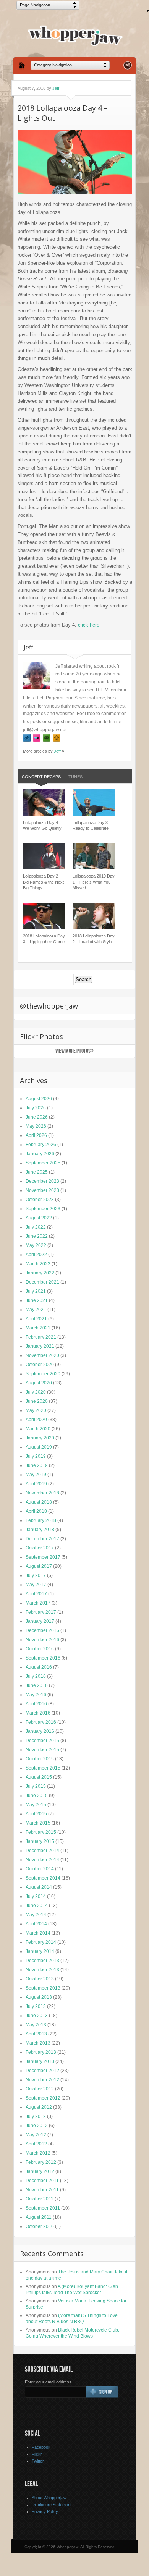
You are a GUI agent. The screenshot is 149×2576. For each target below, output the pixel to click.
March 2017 (38, 1603)
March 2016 (38, 1713)
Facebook (41, 2447)
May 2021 (36, 1310)
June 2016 (37, 1685)
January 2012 (40, 2171)
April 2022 (36, 1255)
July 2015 (36, 1786)
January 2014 (40, 1951)
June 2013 (37, 2016)
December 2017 (42, 1539)
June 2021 (37, 1300)
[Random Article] (128, 67)
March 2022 (38, 1264)
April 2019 (36, 1484)
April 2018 (36, 1511)
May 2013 (36, 2025)
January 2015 (40, 1841)
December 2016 (42, 1630)
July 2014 (36, 1896)
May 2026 (36, 1126)
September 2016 (43, 1658)
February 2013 (41, 2052)
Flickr (37, 2454)
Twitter (38, 2461)
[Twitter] (27, 738)
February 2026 (41, 1145)
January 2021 (40, 1346)
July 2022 (36, 1227)
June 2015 (37, 1796)
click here (89, 625)
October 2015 (40, 1759)
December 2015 (42, 1741)
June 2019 (37, 1465)
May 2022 (36, 1245)
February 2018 (41, 1520)
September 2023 (43, 1209)
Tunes (75, 777)
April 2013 (36, 2034)
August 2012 (39, 2107)
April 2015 (36, 1814)
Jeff (56, 88)
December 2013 (42, 1961)
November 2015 (42, 1750)
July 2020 (36, 1392)
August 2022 (39, 1218)
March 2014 (38, 1933)
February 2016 (41, 1722)
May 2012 (36, 2135)
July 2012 (36, 2116)
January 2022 (40, 1273)
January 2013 (40, 2061)
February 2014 (41, 1942)
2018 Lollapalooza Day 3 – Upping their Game (44, 939)
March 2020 (38, 1429)
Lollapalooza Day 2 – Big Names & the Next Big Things (43, 882)
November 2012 (42, 2080)
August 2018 (39, 1502)
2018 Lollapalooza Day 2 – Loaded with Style (94, 939)
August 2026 (39, 1099)
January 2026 (40, 1154)
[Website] (57, 738)
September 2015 (43, 1768)
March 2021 (38, 1328)
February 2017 (41, 1612)
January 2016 (40, 1731)
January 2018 (40, 1530)
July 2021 (36, 1291)
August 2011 (39, 2217)
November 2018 (42, 1493)
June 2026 (37, 1117)
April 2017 (36, 1594)
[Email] (47, 738)
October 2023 (40, 1200)
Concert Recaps (41, 777)
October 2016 (40, 1649)
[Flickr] (37, 738)
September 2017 (43, 1557)
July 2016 (36, 1676)
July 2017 (36, 1575)
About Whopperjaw (49, 2498)
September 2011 (43, 2208)
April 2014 (36, 1924)
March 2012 (38, 2153)
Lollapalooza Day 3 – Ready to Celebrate (92, 825)
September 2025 (43, 1163)
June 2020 (37, 1401)
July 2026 (36, 1108)
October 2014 (40, 1869)
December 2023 (42, 1181)
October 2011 (40, 2199)
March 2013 (38, 2043)
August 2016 (39, 1667)
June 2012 (37, 2126)
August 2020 (39, 1383)
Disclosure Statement (52, 2505)
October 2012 (40, 2089)
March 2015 (38, 1823)
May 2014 (36, 1915)
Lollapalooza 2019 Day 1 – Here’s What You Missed (94, 882)
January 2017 (40, 1621)
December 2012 (42, 2071)
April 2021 (36, 1319)
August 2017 (39, 1566)
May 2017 (36, 1585)
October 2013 (40, 1979)
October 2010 (40, 2226)
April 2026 (36, 1135)
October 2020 (40, 1365)
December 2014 (42, 1851)
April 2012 (36, 2144)
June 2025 (37, 1172)
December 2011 (42, 2181)
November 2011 (42, 2190)
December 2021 (42, 1282)
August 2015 (39, 1777)
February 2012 (41, 2162)
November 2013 (42, 1970)
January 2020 (40, 1438)
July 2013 (36, 2006)
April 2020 (36, 1420)
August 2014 (39, 1887)
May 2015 (36, 1805)
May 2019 (36, 1475)
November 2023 (42, 1190)
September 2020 (43, 1374)
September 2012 (43, 2098)
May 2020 (36, 1410)
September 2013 (43, 1988)
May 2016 (36, 1695)
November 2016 (42, 1640)
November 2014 (42, 1860)
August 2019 (39, 1447)
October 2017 (40, 1548)
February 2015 (41, 1832)
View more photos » (74, 1051)
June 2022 (37, 1236)
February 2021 (41, 1337)
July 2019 (36, 1456)
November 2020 (42, 1355)
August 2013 (39, 1997)
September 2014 (43, 1878)
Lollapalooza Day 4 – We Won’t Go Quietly (42, 825)
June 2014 (37, 1906)
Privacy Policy (45, 2511)
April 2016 (36, 1704)
